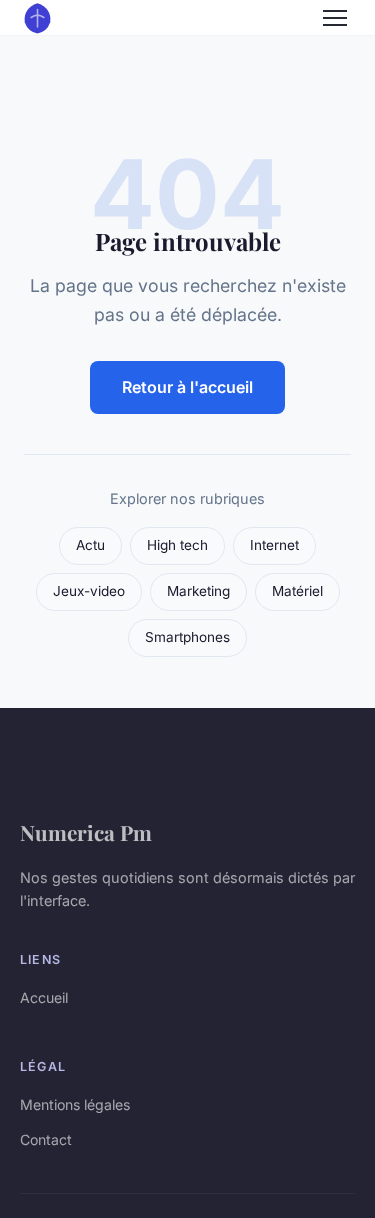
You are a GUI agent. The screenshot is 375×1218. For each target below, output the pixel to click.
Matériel (297, 591)
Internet (274, 545)
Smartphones (187, 637)
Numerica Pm (86, 832)
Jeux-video (89, 591)
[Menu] (335, 18)
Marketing (198, 591)
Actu (90, 545)
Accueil (44, 997)
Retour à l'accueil (187, 387)
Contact (46, 1139)
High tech (177, 545)
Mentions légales (75, 1104)
